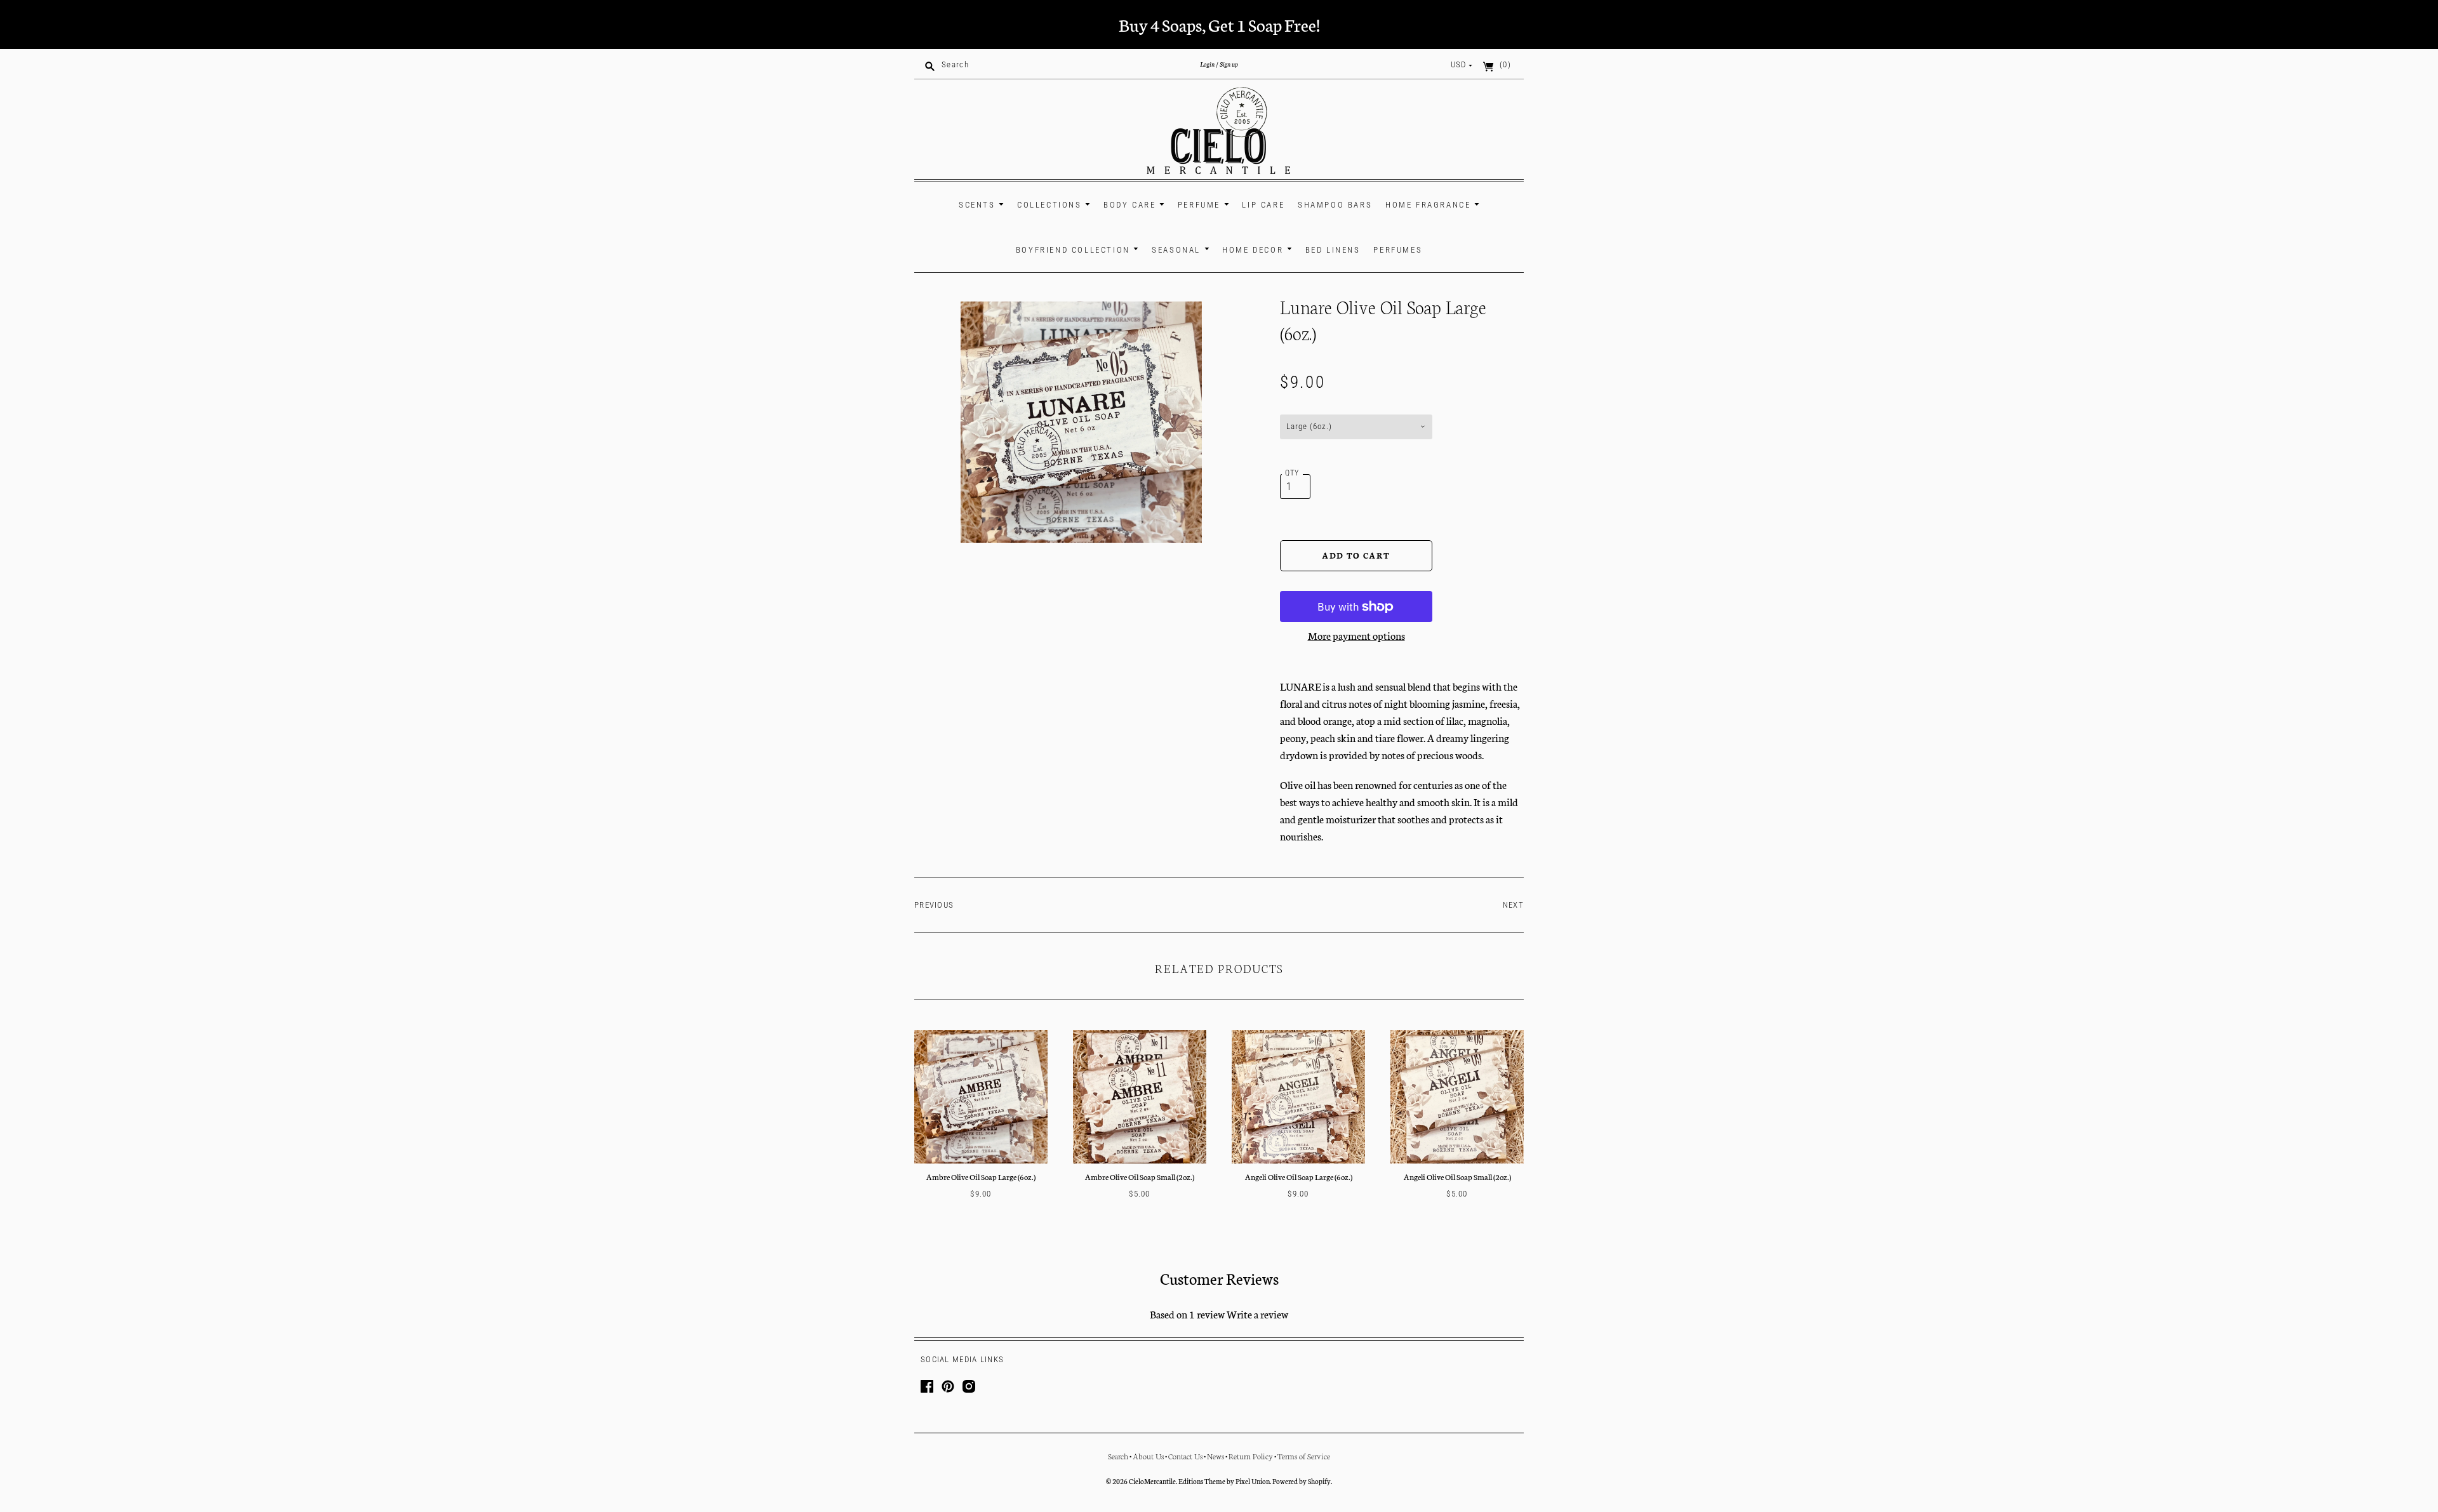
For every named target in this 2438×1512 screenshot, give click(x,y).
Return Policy (1251, 1456)
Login (1207, 64)
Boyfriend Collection (1075, 250)
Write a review (1257, 1314)
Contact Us (1185, 1456)
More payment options (1356, 635)
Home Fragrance (1430, 205)
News (1216, 1456)
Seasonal (1178, 250)
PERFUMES (1398, 250)
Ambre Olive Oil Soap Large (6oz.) (981, 1177)
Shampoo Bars (1335, 205)
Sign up (1229, 64)
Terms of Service (1304, 1456)
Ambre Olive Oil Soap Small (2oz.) (1140, 1177)
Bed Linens (1333, 250)
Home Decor (1255, 250)
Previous (934, 905)
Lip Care (1263, 205)
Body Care (1131, 205)
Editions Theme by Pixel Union (1224, 1481)
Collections (1051, 205)
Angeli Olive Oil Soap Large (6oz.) (1299, 1177)
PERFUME (1201, 205)
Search (1118, 1456)
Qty (1292, 473)
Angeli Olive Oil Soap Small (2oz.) (1457, 1177)
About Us (1148, 1456)
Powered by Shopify (1302, 1481)
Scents (979, 205)
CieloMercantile (1152, 1481)
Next (1513, 905)
